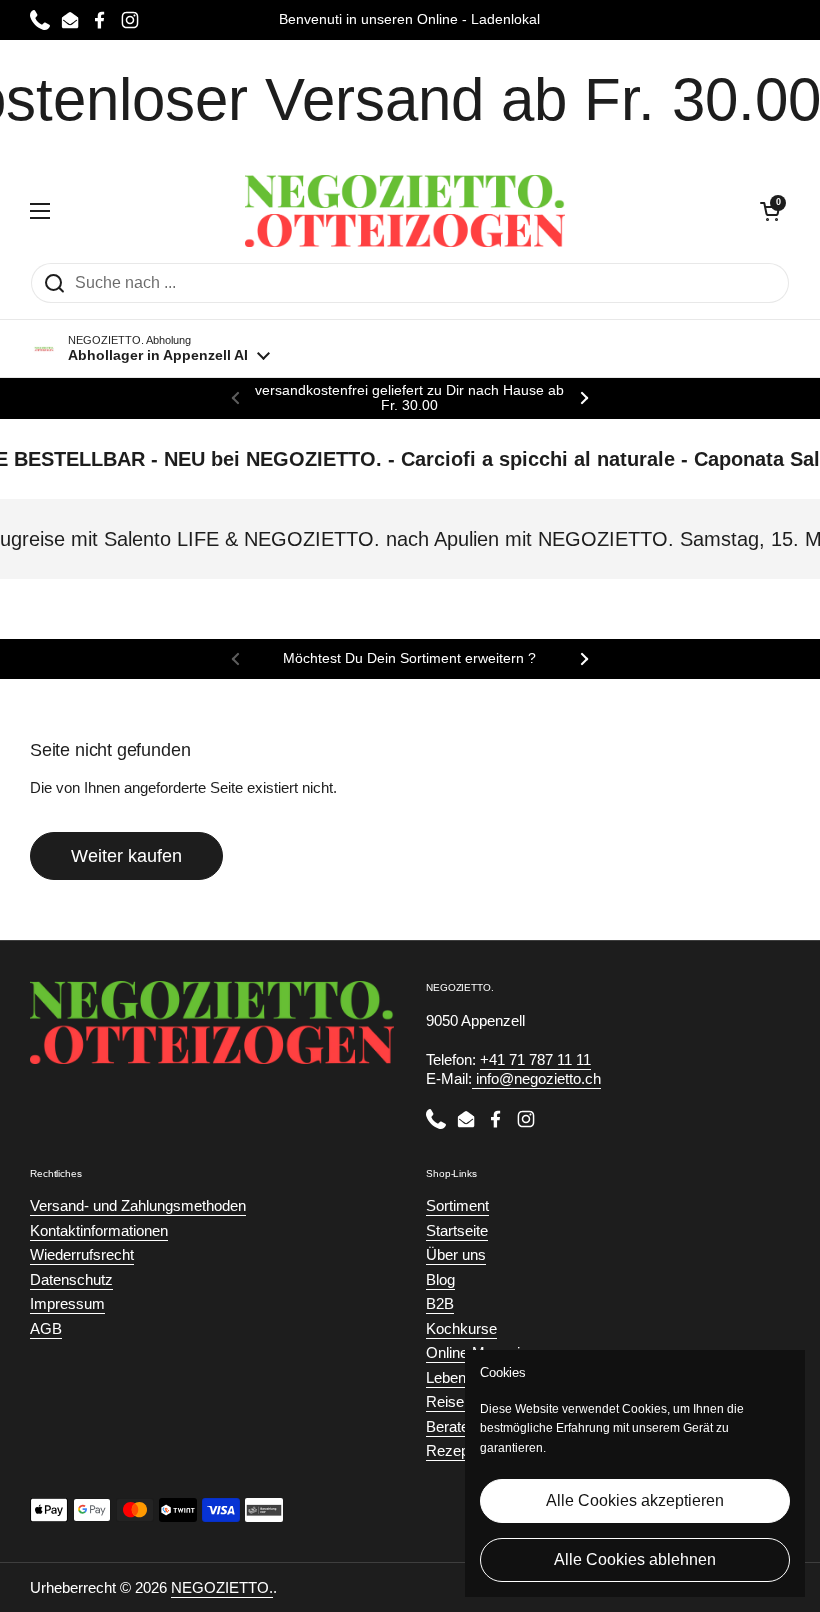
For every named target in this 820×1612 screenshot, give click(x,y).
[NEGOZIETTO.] (405, 211)
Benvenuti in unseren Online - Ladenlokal (409, 19)
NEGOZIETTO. (222, 1587)
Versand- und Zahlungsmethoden (138, 1205)
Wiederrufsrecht (82, 1254)
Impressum (67, 1303)
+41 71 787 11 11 (535, 1059)
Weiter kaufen (126, 856)
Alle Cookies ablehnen (635, 1559)
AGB (46, 1328)
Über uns (456, 1254)
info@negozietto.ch (536, 1078)
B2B (440, 1303)
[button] (770, 211)
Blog (440, 1279)
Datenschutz (71, 1279)
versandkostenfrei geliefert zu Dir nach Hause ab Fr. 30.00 (409, 398)
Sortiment (457, 1205)
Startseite (457, 1230)
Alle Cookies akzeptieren (635, 1500)
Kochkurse (461, 1328)
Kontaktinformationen (99, 1230)
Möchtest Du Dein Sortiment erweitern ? (409, 658)
